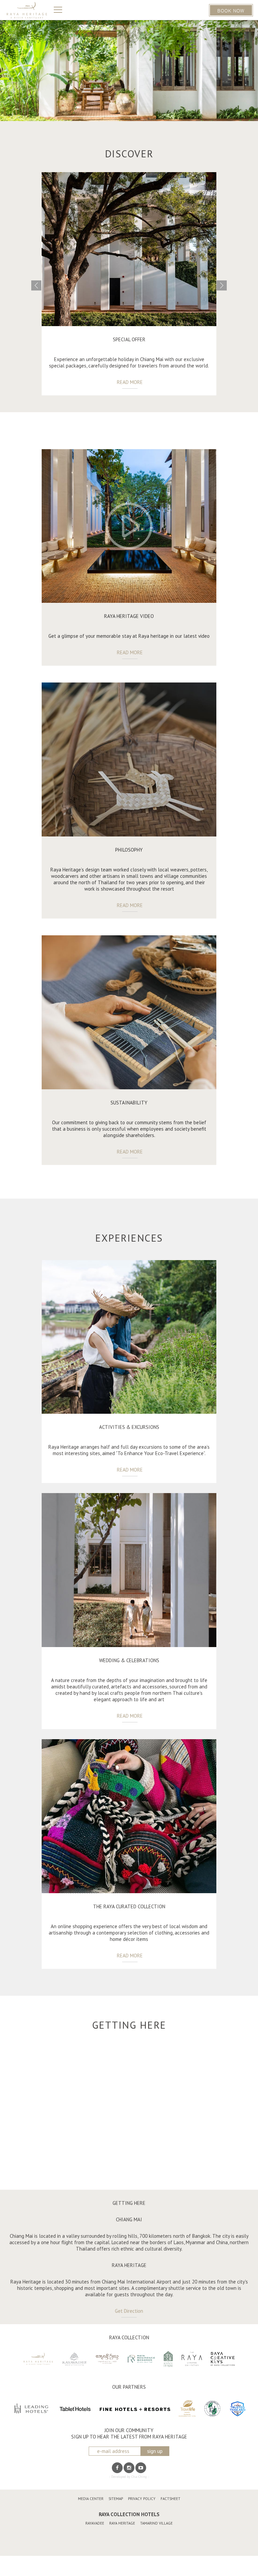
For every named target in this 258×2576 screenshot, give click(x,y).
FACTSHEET (170, 2499)
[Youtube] (141, 2468)
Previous (36, 285)
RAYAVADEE (95, 2523)
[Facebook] (117, 2468)
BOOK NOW (231, 10)
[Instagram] (129, 2468)
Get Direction (129, 2311)
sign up (155, 2451)
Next (222, 285)
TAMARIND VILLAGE (156, 2523)
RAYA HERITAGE (122, 2523)
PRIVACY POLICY (142, 2499)
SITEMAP (116, 2499)
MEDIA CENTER (91, 2499)
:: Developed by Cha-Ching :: (129, 2477)
